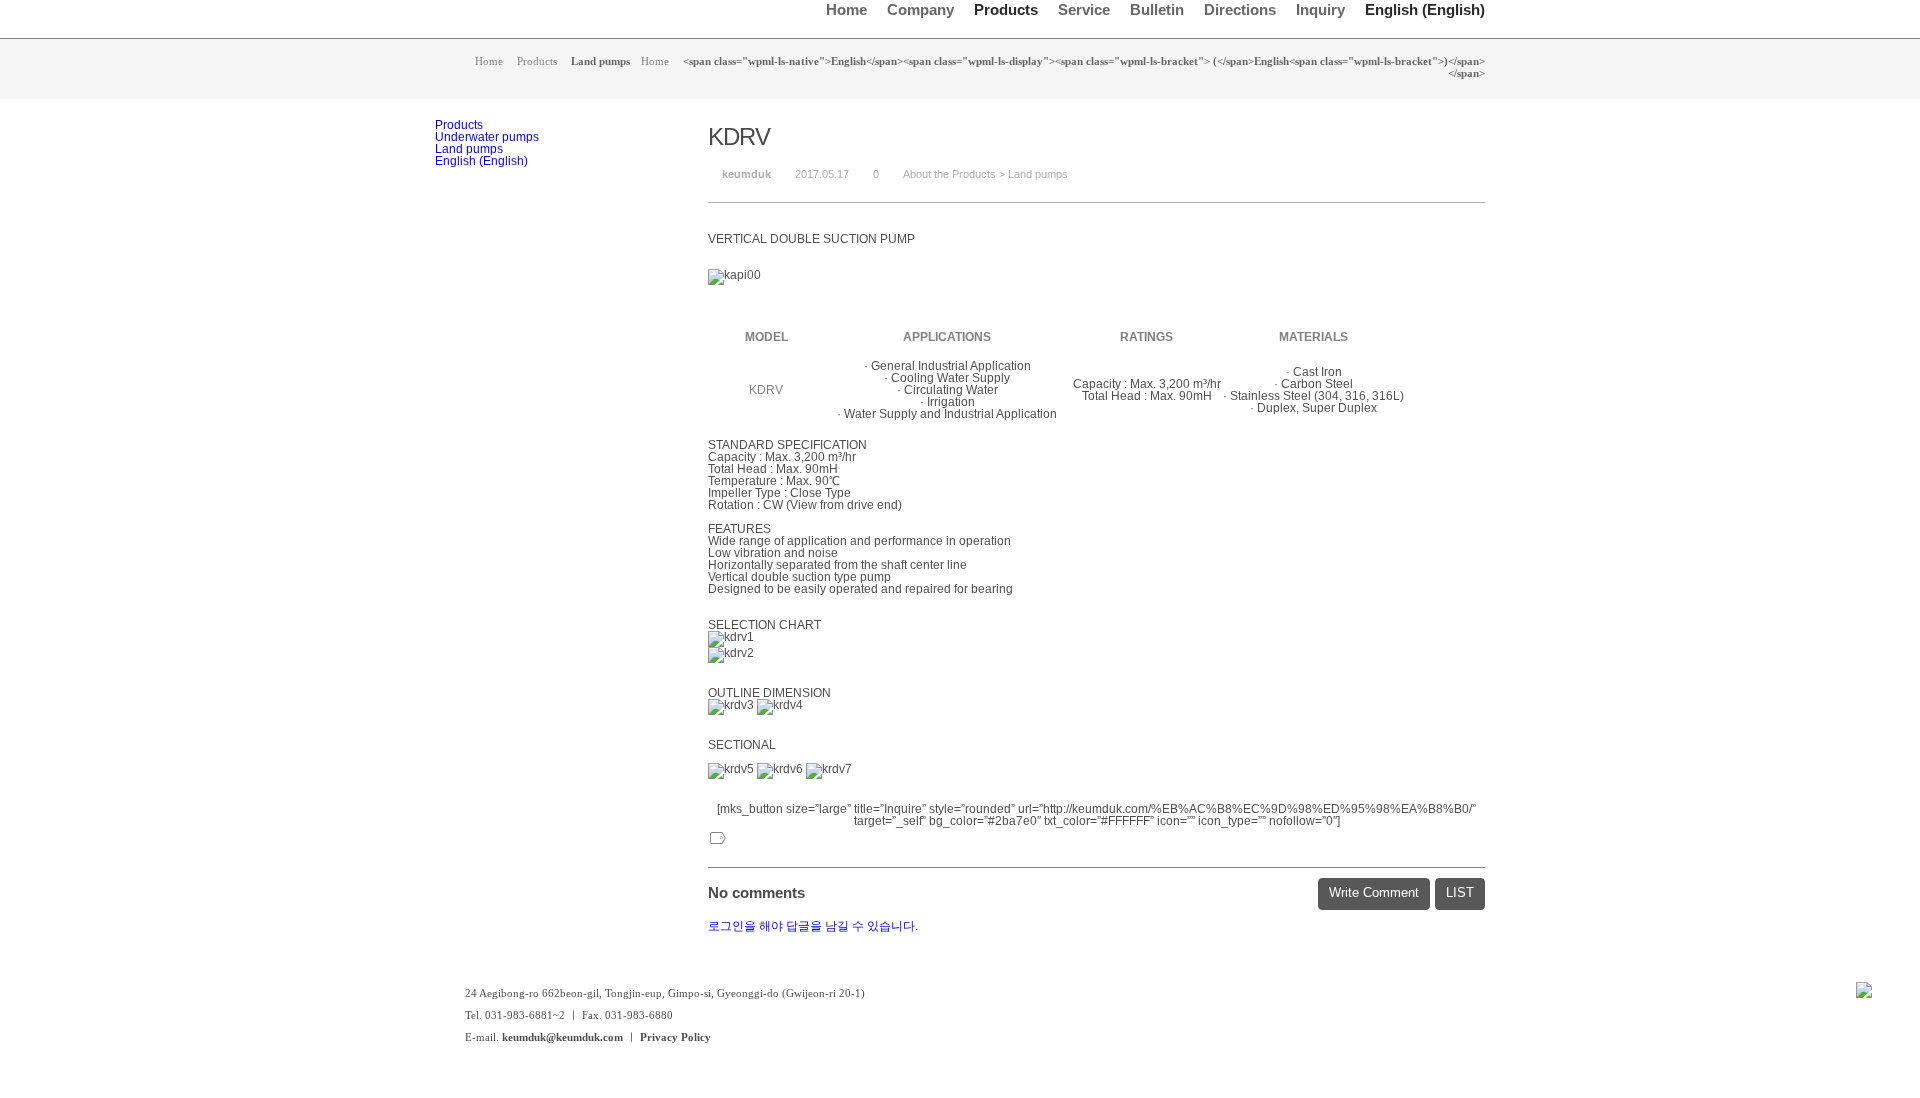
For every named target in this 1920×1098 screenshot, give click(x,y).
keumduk (746, 174)
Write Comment (1374, 892)
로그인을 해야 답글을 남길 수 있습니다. (813, 926)
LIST (1460, 892)
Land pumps (1038, 174)
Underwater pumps (487, 137)
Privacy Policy (675, 1037)
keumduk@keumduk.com (562, 1037)
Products (459, 125)
